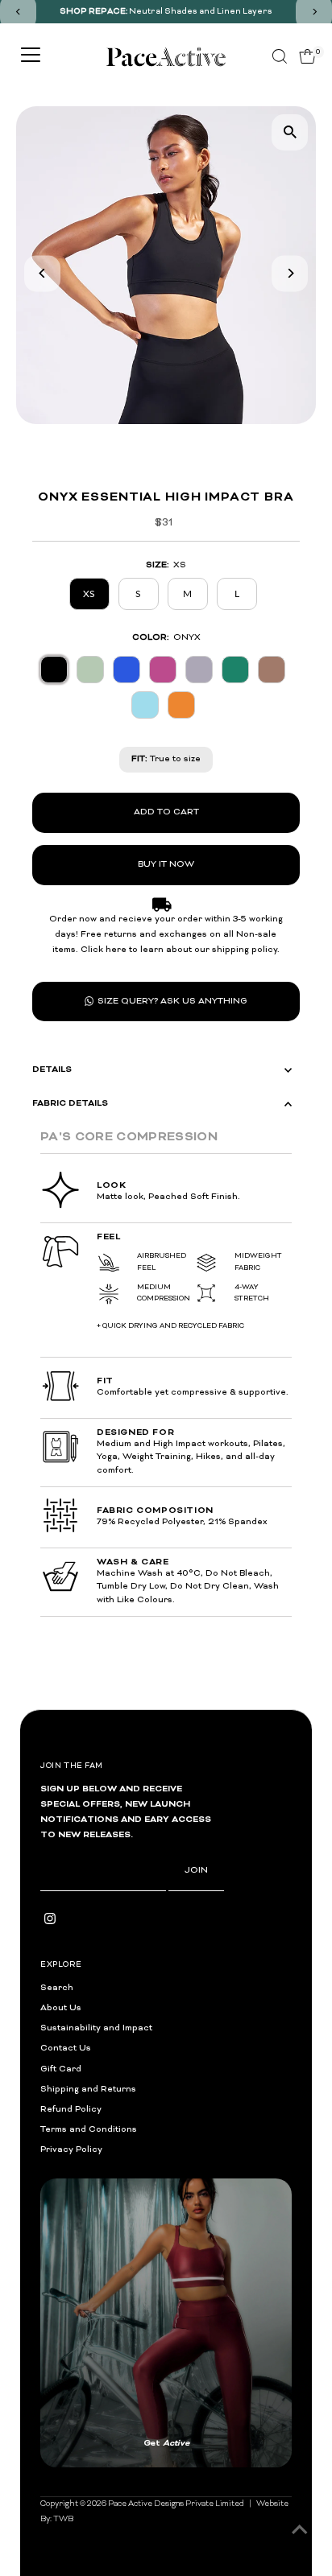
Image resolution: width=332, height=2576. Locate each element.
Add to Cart (166, 812)
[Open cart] (307, 56)
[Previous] (42, 273)
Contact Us (66, 2048)
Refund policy (65, 2271)
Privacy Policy (71, 2150)
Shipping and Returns (88, 2090)
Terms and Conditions (89, 2130)
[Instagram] (50, 1923)
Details (52, 1070)
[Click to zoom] (290, 132)
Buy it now (166, 865)
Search (57, 1988)
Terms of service (190, 2271)
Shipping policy (258, 2271)
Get (228, 2133)
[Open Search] (280, 56)
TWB (63, 2199)
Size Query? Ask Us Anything (172, 1002)
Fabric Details (70, 1103)
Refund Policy (71, 2110)
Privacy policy (123, 2271)
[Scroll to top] (300, 2532)
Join (196, 1871)
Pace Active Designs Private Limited (176, 2183)
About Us (61, 2008)
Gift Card (61, 2069)
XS (89, 594)
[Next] (290, 273)
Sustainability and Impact (96, 2028)
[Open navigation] (31, 56)
